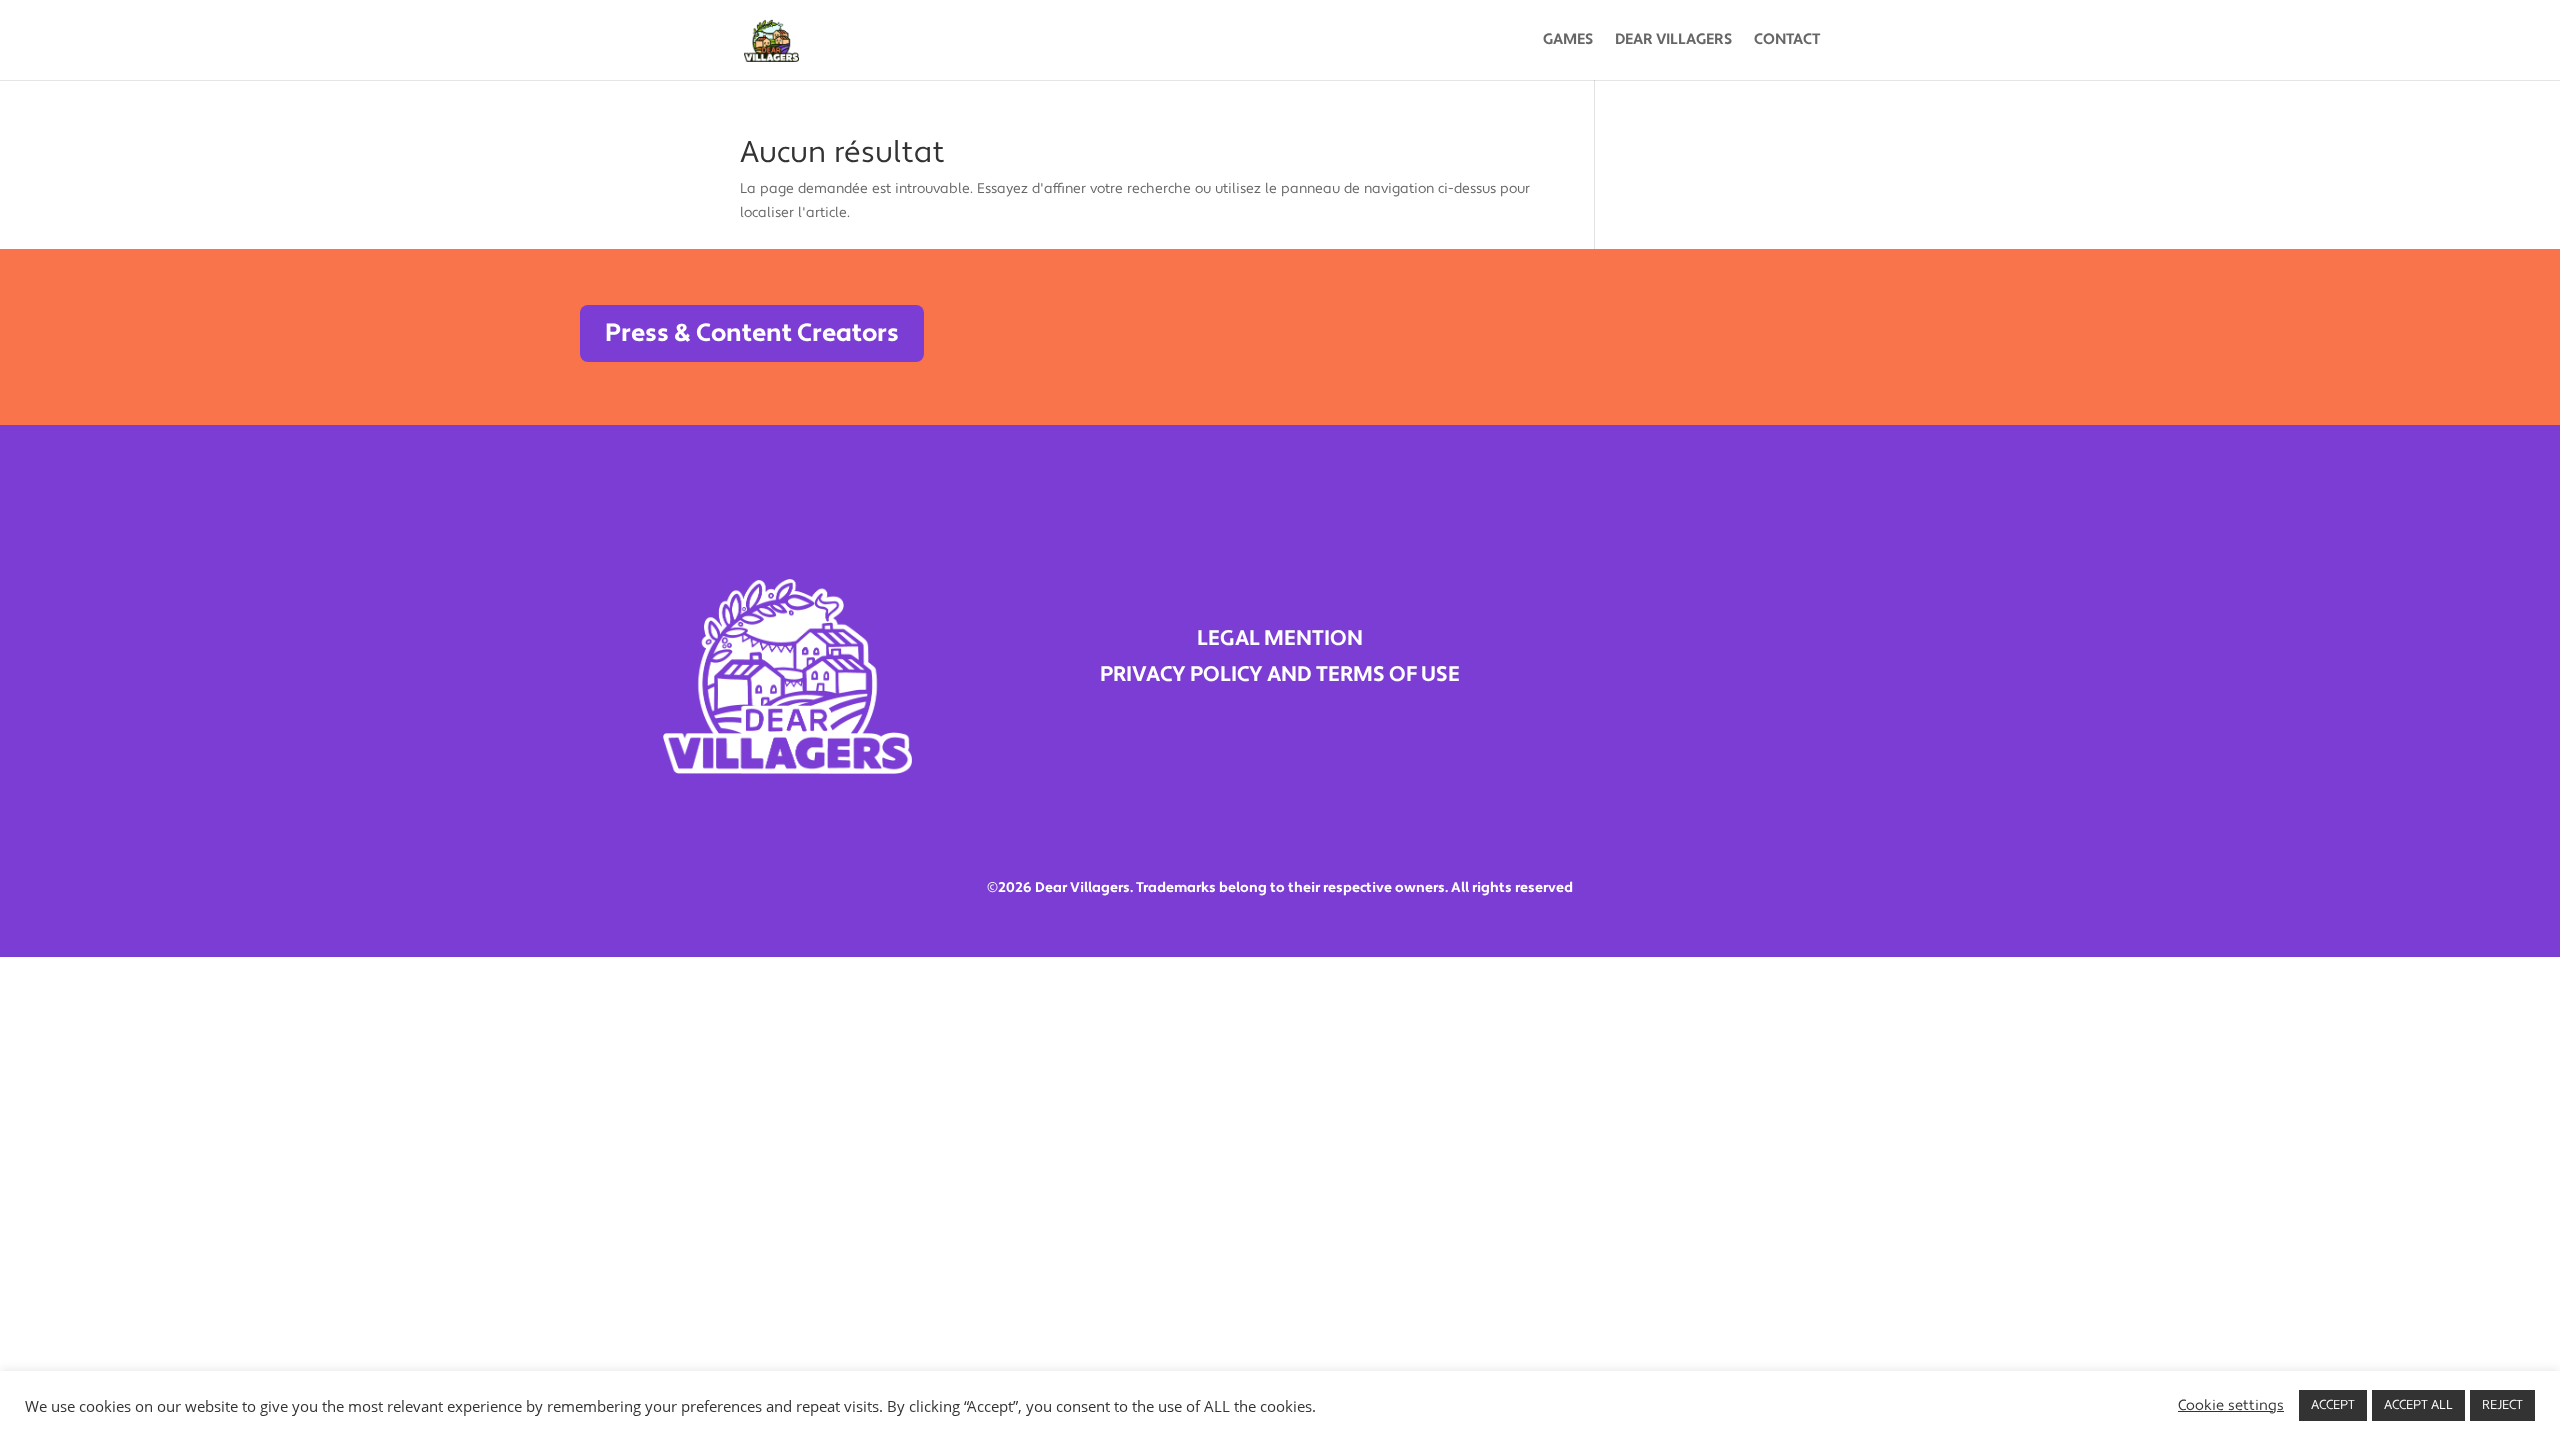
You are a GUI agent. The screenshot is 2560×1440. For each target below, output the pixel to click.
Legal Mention (1280, 638)
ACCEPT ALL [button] (2418, 1405)
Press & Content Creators (752, 333)
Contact (1787, 41)
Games (1568, 41)
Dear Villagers (1673, 41)
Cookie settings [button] (2231, 1406)
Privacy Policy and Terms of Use (1280, 674)
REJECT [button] (2502, 1405)
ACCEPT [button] (2333, 1405)
